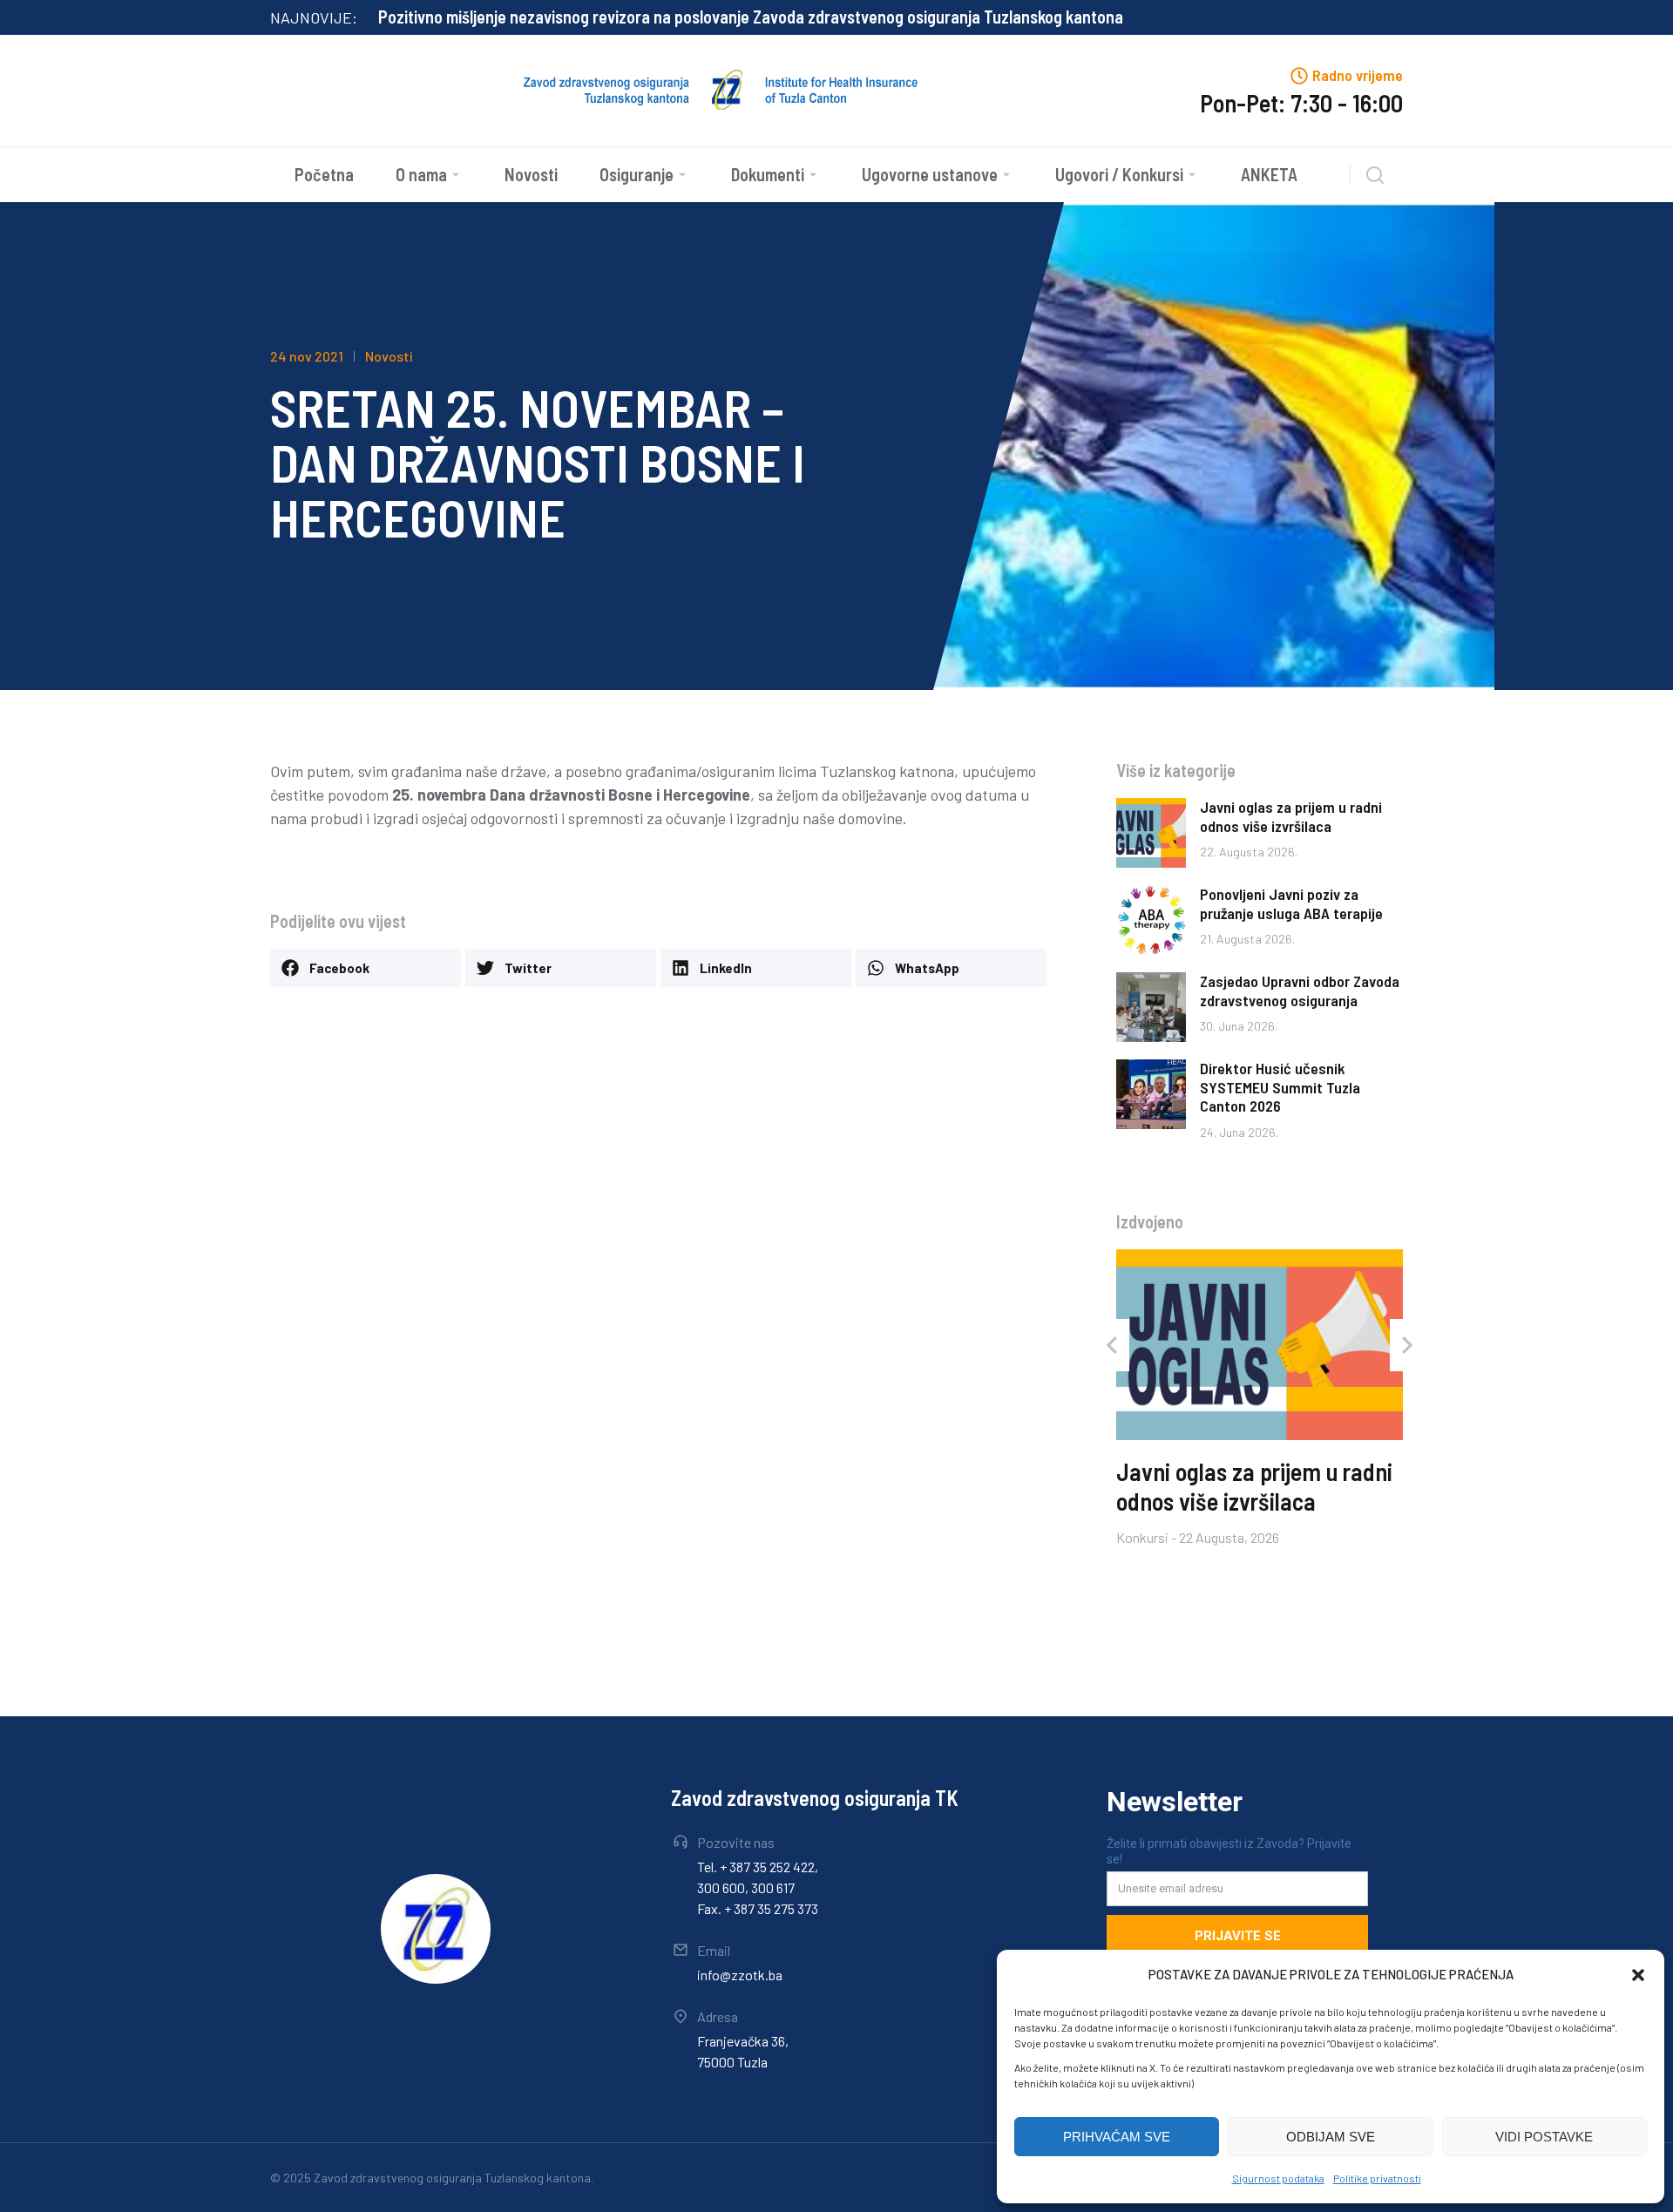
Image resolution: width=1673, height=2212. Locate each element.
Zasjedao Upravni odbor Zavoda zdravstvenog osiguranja (1300, 991)
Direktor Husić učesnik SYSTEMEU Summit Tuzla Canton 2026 (1280, 1087)
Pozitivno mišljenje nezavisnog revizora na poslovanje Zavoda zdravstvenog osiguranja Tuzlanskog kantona (751, 17)
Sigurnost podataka (1278, 2178)
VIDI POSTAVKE (1544, 2137)
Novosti (389, 356)
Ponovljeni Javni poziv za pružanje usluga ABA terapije (1291, 903)
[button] (1638, 1975)
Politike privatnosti (1377, 2178)
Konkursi (1142, 1536)
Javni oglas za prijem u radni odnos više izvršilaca (1291, 816)
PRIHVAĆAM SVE (1117, 2137)
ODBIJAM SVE (1331, 2137)
